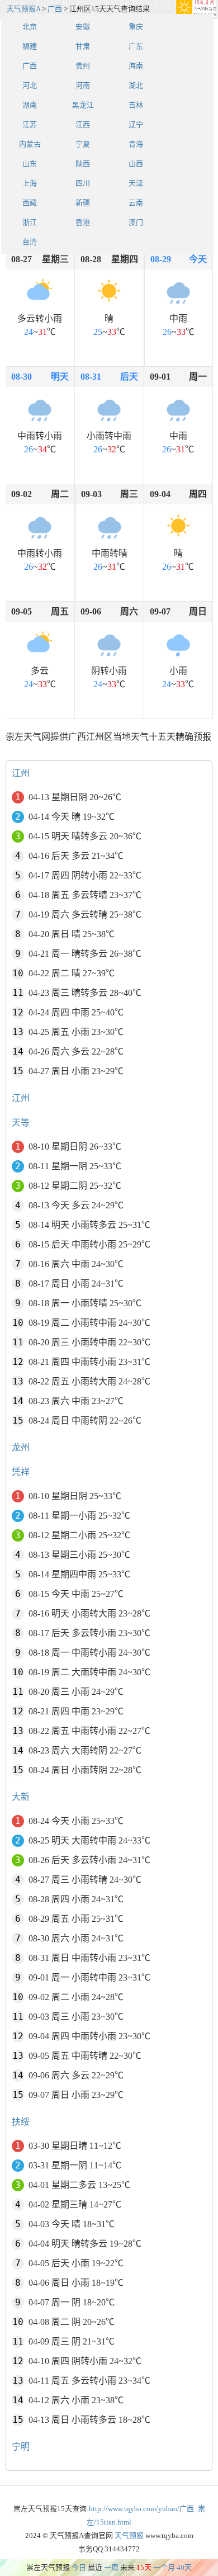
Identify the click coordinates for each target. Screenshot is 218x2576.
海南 (136, 66)
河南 (83, 85)
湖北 (136, 85)
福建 (30, 46)
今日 (79, 2567)
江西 (83, 124)
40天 (184, 2567)
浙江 (30, 222)
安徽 (83, 27)
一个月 (164, 2567)
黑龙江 (83, 105)
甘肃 (83, 46)
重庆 (136, 27)
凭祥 (21, 1472)
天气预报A (23, 9)
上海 (30, 183)
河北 (30, 85)
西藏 (30, 203)
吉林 (136, 105)
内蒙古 (30, 144)
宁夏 (83, 144)
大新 (21, 1797)
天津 (136, 183)
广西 (55, 9)
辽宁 (136, 124)
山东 (30, 164)
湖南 (30, 105)
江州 (21, 773)
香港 (83, 222)
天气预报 (129, 2535)
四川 (83, 183)
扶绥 (21, 2122)
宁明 (21, 2447)
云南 (136, 203)
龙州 (21, 1447)
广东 (136, 46)
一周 (111, 2567)
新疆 (83, 203)
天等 (21, 1122)
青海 (136, 144)
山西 (136, 164)
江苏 (30, 124)
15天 (144, 2567)
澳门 (136, 222)
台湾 (30, 242)
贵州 (83, 66)
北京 (30, 27)
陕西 (83, 164)
